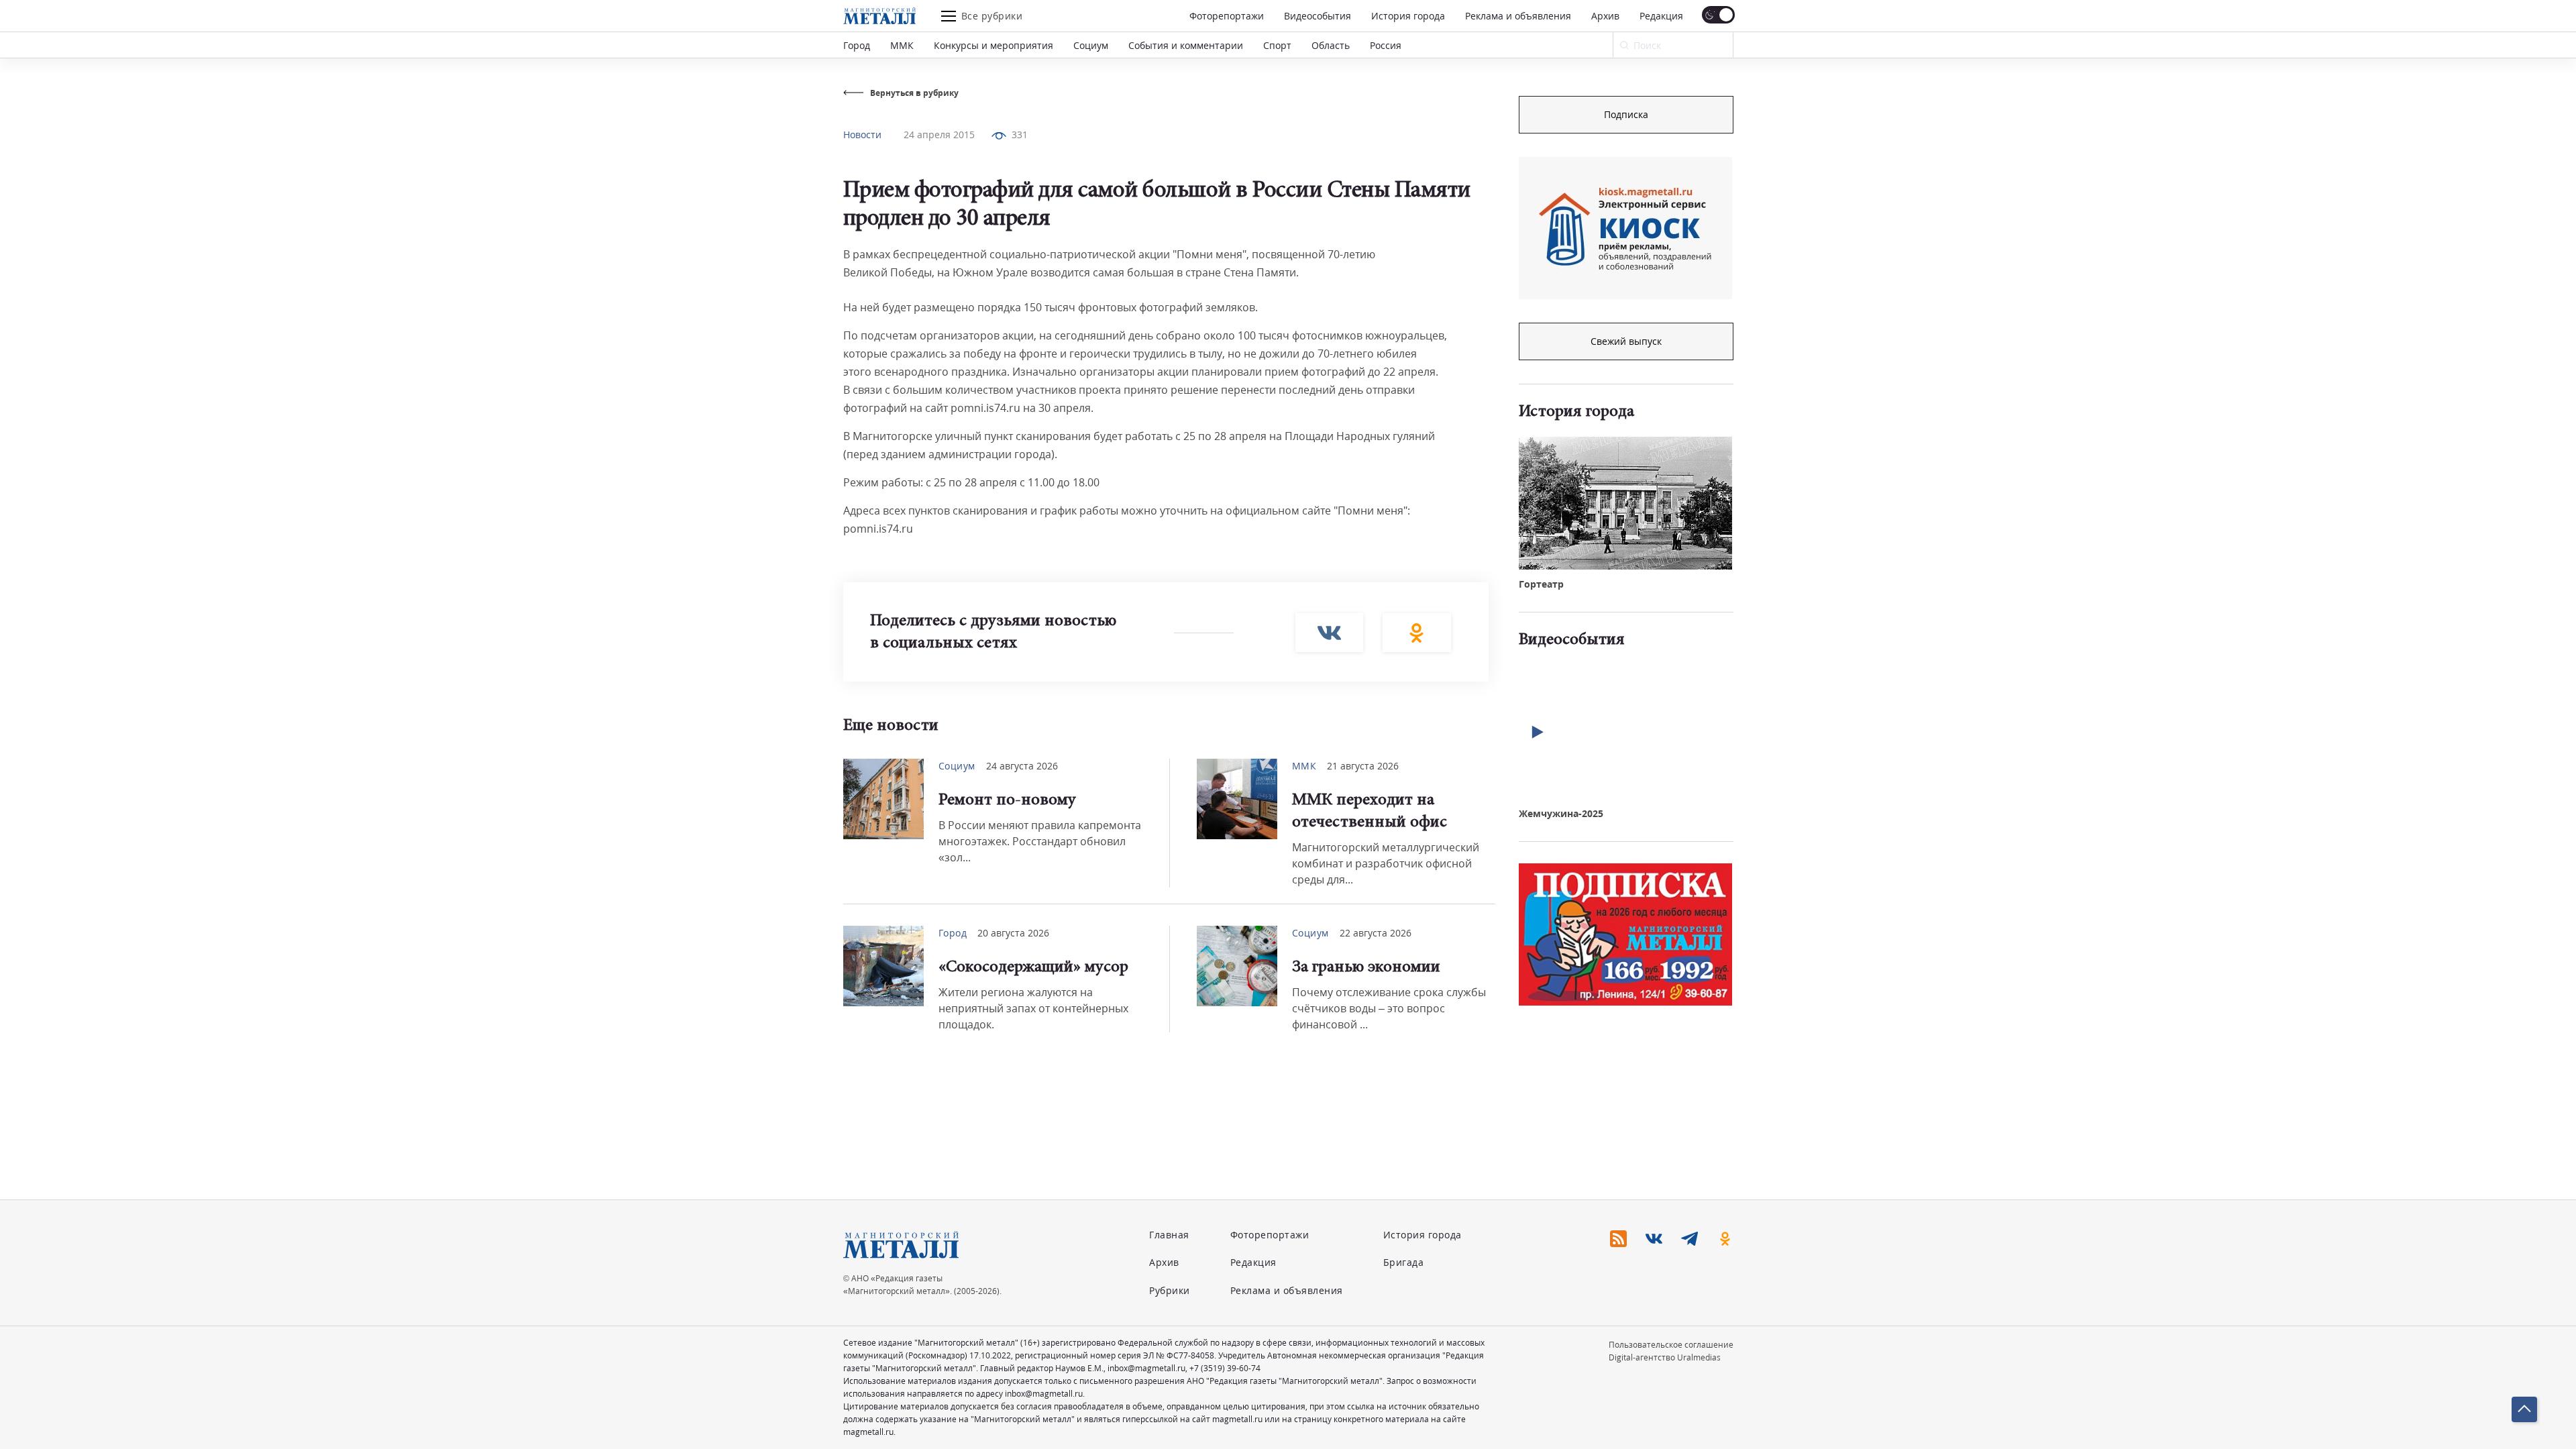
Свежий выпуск (1626, 341)
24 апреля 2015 (939, 135)
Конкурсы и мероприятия (994, 45)
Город (857, 45)
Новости (862, 135)
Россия (1386, 45)
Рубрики (1170, 1290)
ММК (902, 45)
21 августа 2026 (1363, 766)
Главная (1169, 1235)
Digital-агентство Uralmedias (1665, 1357)
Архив (1605, 16)
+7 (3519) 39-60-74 (1225, 1368)
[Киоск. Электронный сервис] (1625, 228)
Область (1331, 45)
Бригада (1404, 1262)
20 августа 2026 (1013, 933)
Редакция (1661, 16)
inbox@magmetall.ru (1146, 1368)
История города (1408, 16)
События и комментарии (1186, 45)
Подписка (1626, 114)
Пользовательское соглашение (1671, 1345)
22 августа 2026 (1376, 933)
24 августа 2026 (1022, 766)
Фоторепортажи (1227, 16)
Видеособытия (1318, 16)
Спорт (1277, 45)
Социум (1091, 45)
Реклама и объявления (1518, 16)
